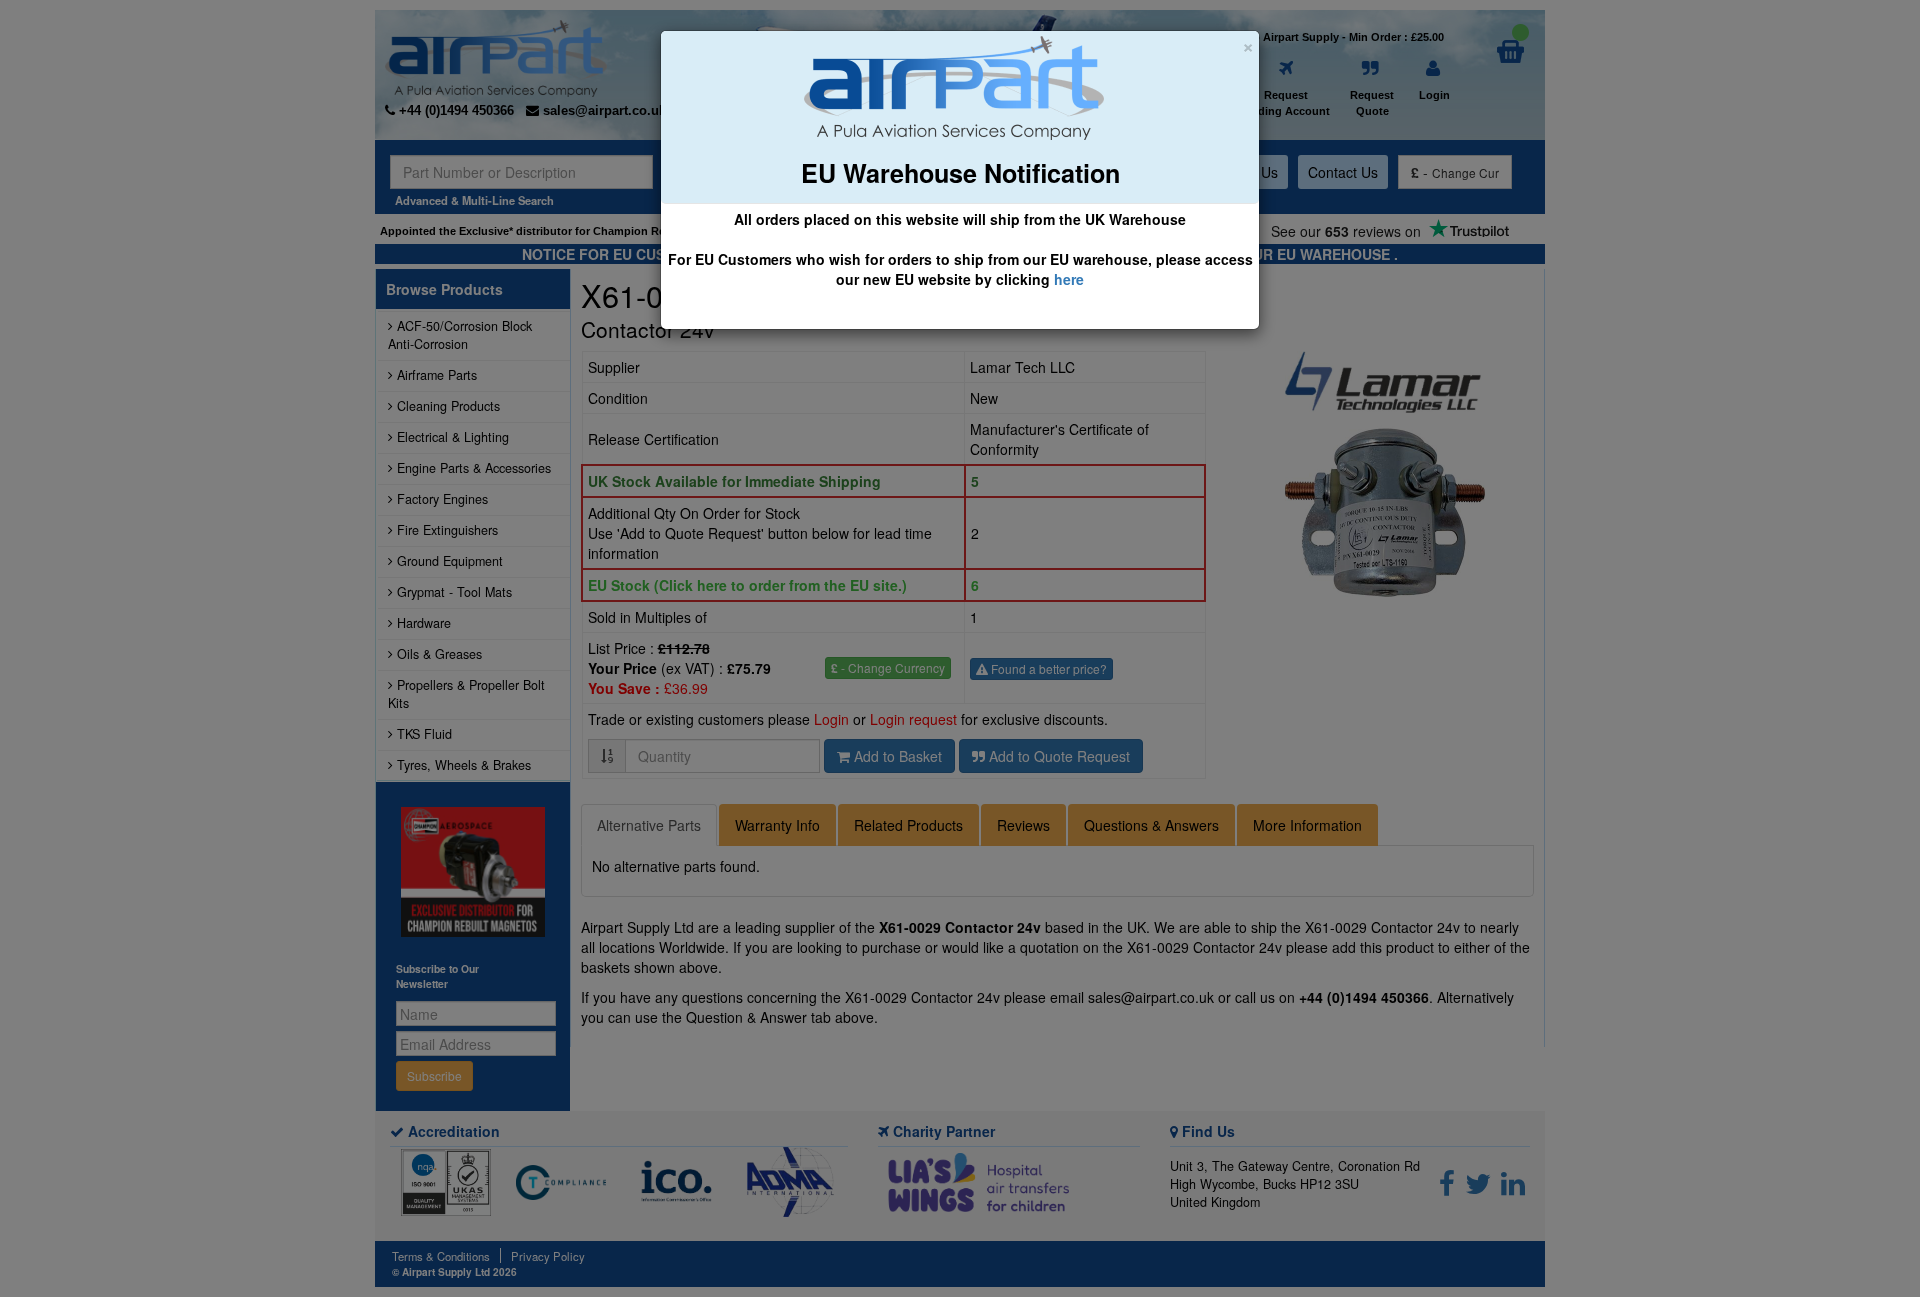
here (1069, 279)
